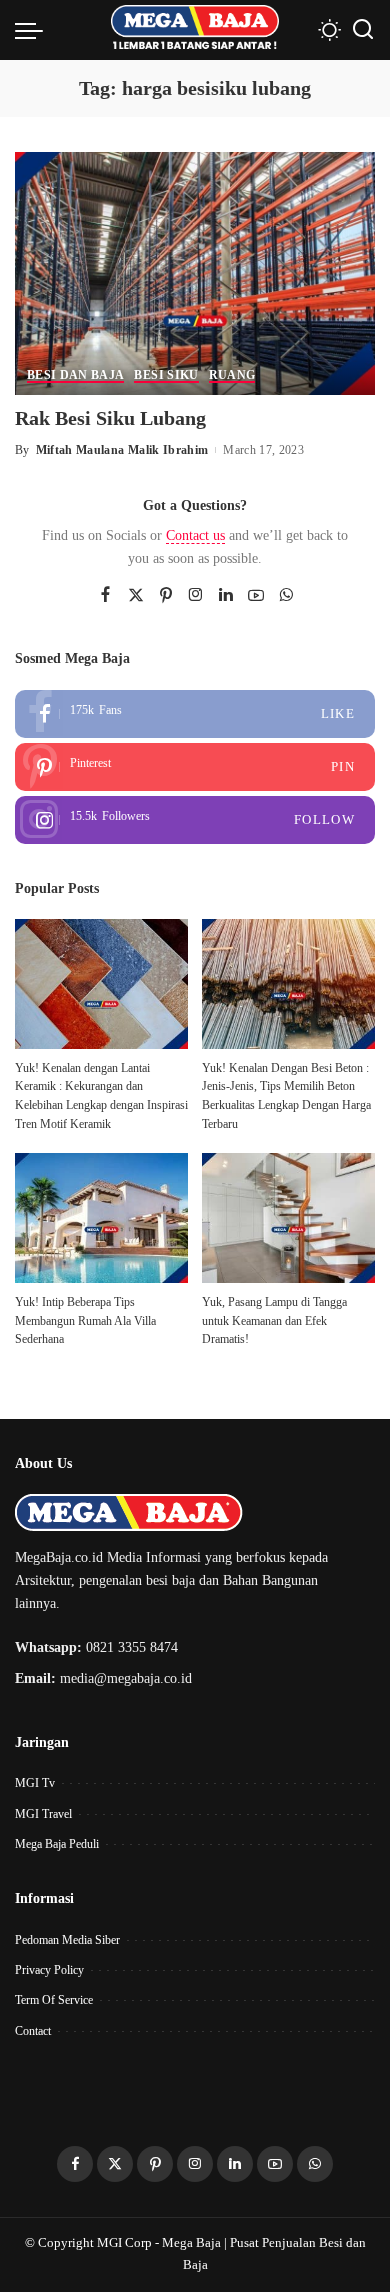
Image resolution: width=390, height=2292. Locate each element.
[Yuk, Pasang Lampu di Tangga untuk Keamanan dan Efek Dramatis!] (288, 1218)
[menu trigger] (34, 30)
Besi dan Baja (75, 375)
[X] (136, 596)
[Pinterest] (166, 596)
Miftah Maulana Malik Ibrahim (122, 450)
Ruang (232, 375)
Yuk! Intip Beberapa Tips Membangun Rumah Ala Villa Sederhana (85, 1320)
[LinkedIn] (226, 596)
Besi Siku (166, 375)
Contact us (195, 535)
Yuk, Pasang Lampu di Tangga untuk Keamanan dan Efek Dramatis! (274, 1320)
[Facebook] (105, 596)
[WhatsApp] (286, 596)
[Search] (363, 30)
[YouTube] (256, 596)
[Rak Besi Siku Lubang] (195, 271)
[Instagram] (196, 596)
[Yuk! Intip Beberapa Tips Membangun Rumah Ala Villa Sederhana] (101, 1218)
